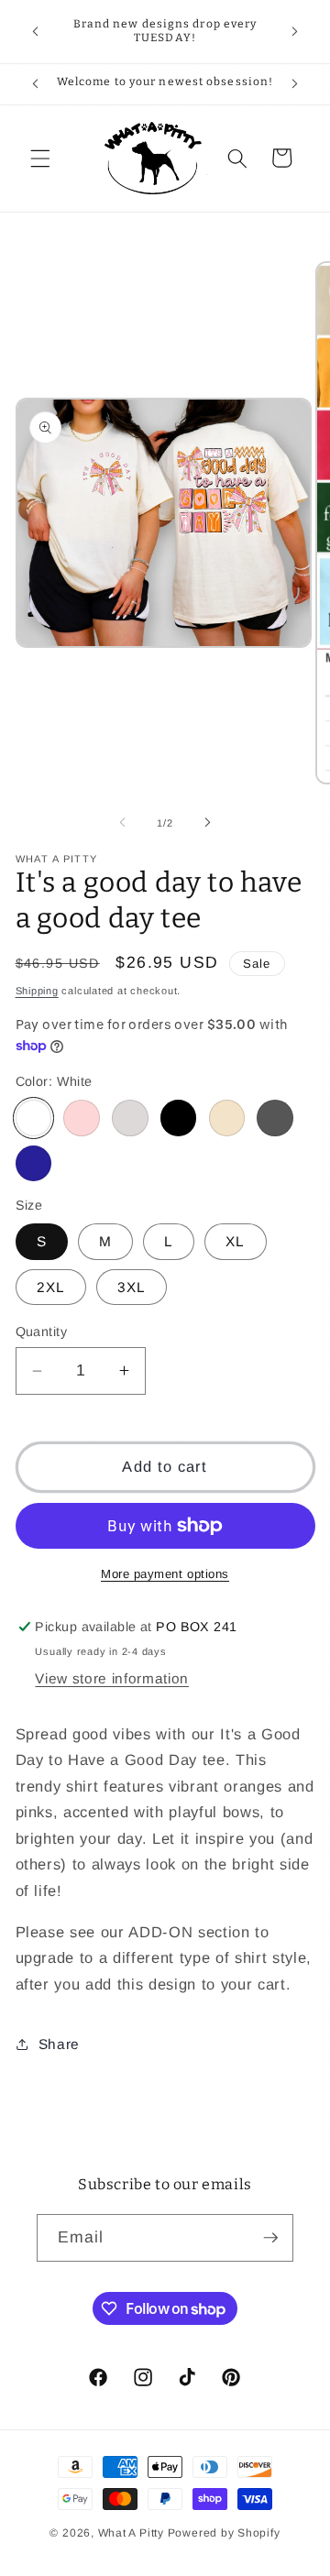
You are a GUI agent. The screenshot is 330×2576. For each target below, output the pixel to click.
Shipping (37, 991)
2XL (51, 1287)
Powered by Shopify (224, 2533)
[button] (40, 158)
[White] (34, 1118)
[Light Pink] (82, 1118)
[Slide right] (207, 823)
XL (235, 1241)
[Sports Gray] (130, 1118)
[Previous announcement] (36, 31)
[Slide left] (123, 823)
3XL (132, 1287)
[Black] (179, 1118)
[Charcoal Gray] (275, 1118)
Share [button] (59, 2044)
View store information (112, 1678)
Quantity (42, 1332)
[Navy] (34, 1164)
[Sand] (227, 1118)
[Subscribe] (270, 2238)
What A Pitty (131, 2533)
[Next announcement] (295, 31)
